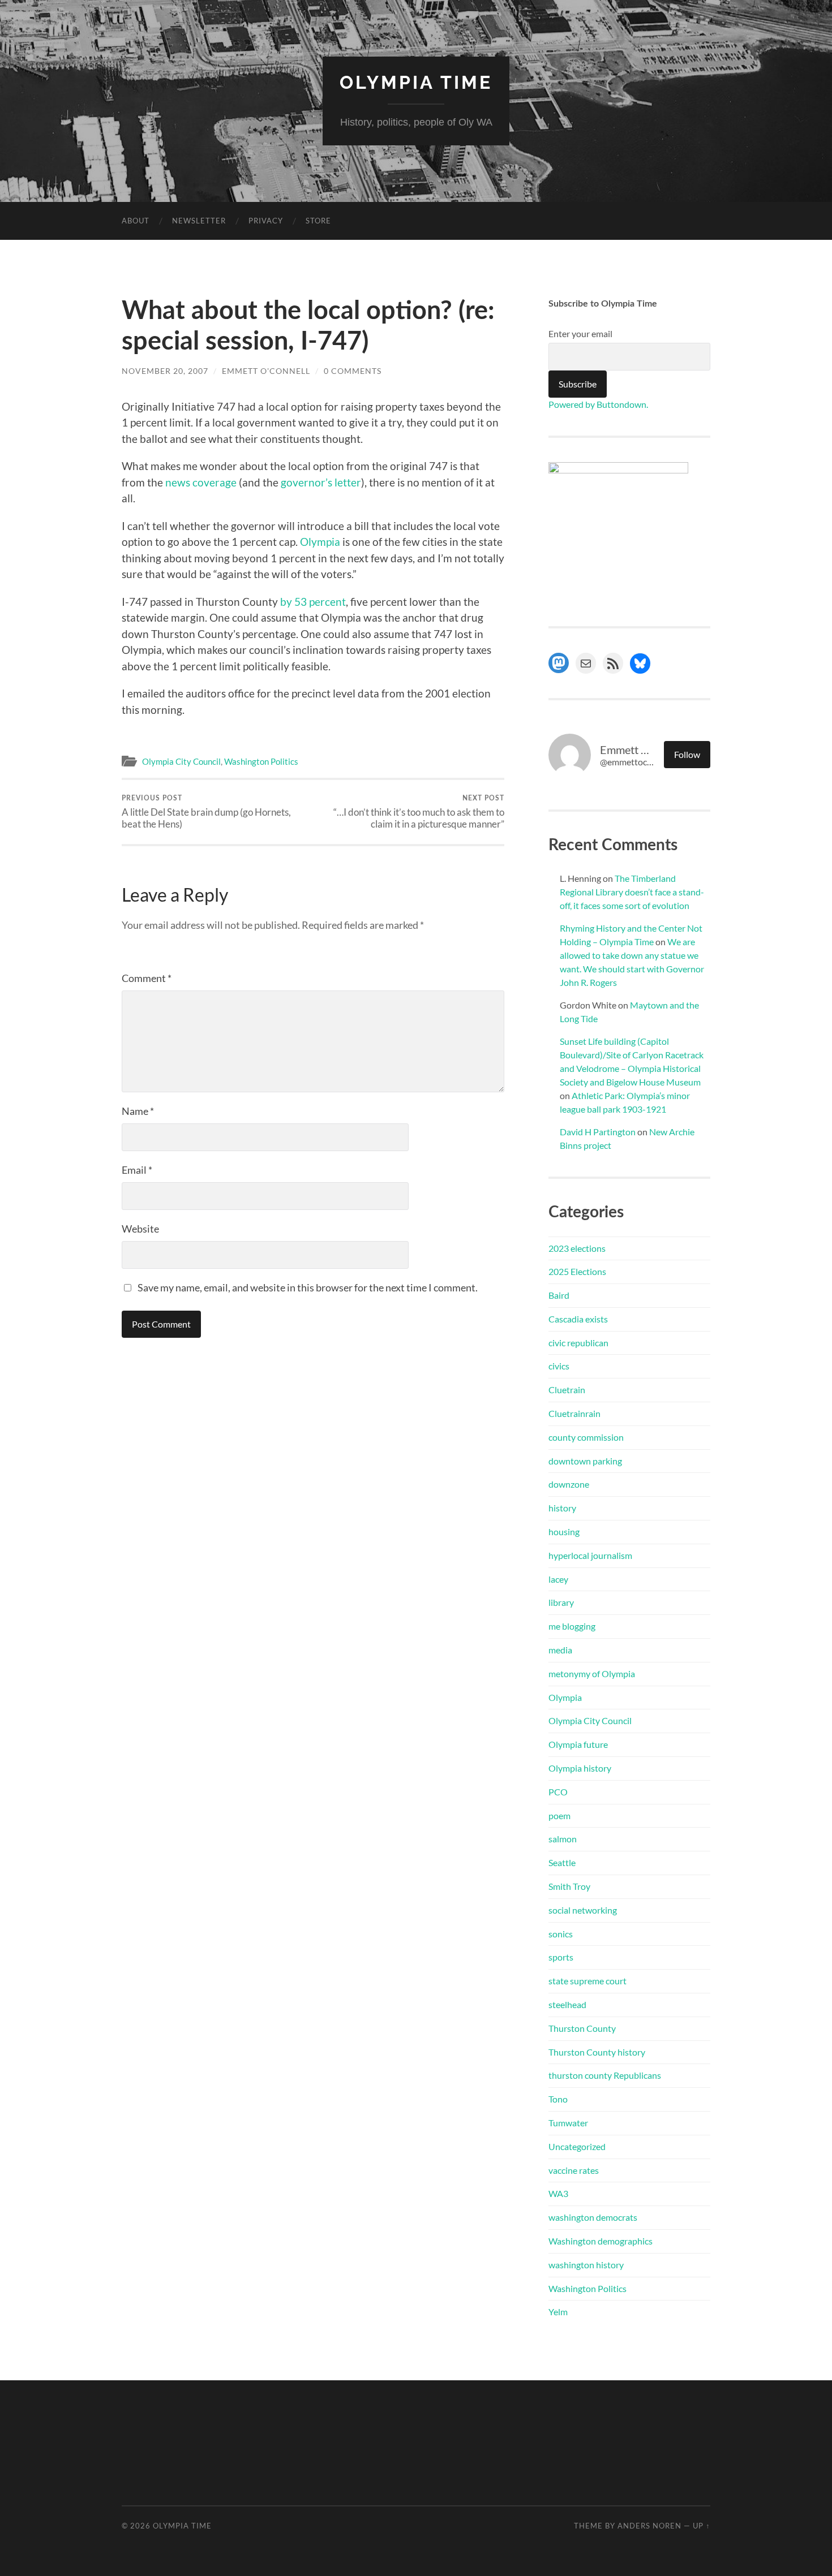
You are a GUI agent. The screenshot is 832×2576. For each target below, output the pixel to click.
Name (138, 1111)
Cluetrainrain (574, 1413)
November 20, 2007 (165, 371)
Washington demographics (601, 2241)
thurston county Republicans (605, 2075)
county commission (586, 1437)
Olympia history (580, 1768)
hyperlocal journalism (590, 1555)
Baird (559, 1295)
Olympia (321, 542)
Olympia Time (416, 82)
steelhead (567, 2004)
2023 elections (577, 1248)
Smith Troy (569, 1886)
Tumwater (568, 2123)
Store (318, 221)
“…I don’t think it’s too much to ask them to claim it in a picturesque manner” (419, 812)
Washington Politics (261, 761)
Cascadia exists (578, 1319)
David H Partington (598, 1132)
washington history (586, 2265)
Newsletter (199, 221)
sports (561, 1957)
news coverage (201, 482)
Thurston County (582, 2028)
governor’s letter (321, 482)
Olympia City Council (181, 761)
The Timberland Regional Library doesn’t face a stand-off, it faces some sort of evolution (632, 892)
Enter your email (580, 333)
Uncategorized (577, 2146)
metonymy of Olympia (592, 1673)
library (561, 1602)
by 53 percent (313, 602)
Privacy (266, 221)
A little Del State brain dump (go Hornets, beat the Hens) (206, 812)
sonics (561, 1934)
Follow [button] (687, 754)
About (136, 221)
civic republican (578, 1343)
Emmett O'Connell (266, 371)
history (562, 1508)
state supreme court (587, 1981)
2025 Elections (577, 1271)
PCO (558, 1792)
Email (137, 1170)
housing (564, 1532)
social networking (583, 1910)
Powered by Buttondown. (598, 404)
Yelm (558, 2312)
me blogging (572, 1626)
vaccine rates (574, 2170)
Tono (558, 2099)
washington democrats (593, 2217)
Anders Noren (649, 2526)
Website (140, 1229)
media (560, 1650)
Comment (147, 978)
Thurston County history (597, 2052)
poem (559, 1815)
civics (559, 1366)
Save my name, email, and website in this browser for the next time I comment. (308, 1287)
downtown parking (585, 1461)
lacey (558, 1579)
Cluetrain (567, 1390)
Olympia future (578, 1744)
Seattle (562, 1862)
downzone (569, 1484)
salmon (563, 1839)
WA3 (558, 2193)
